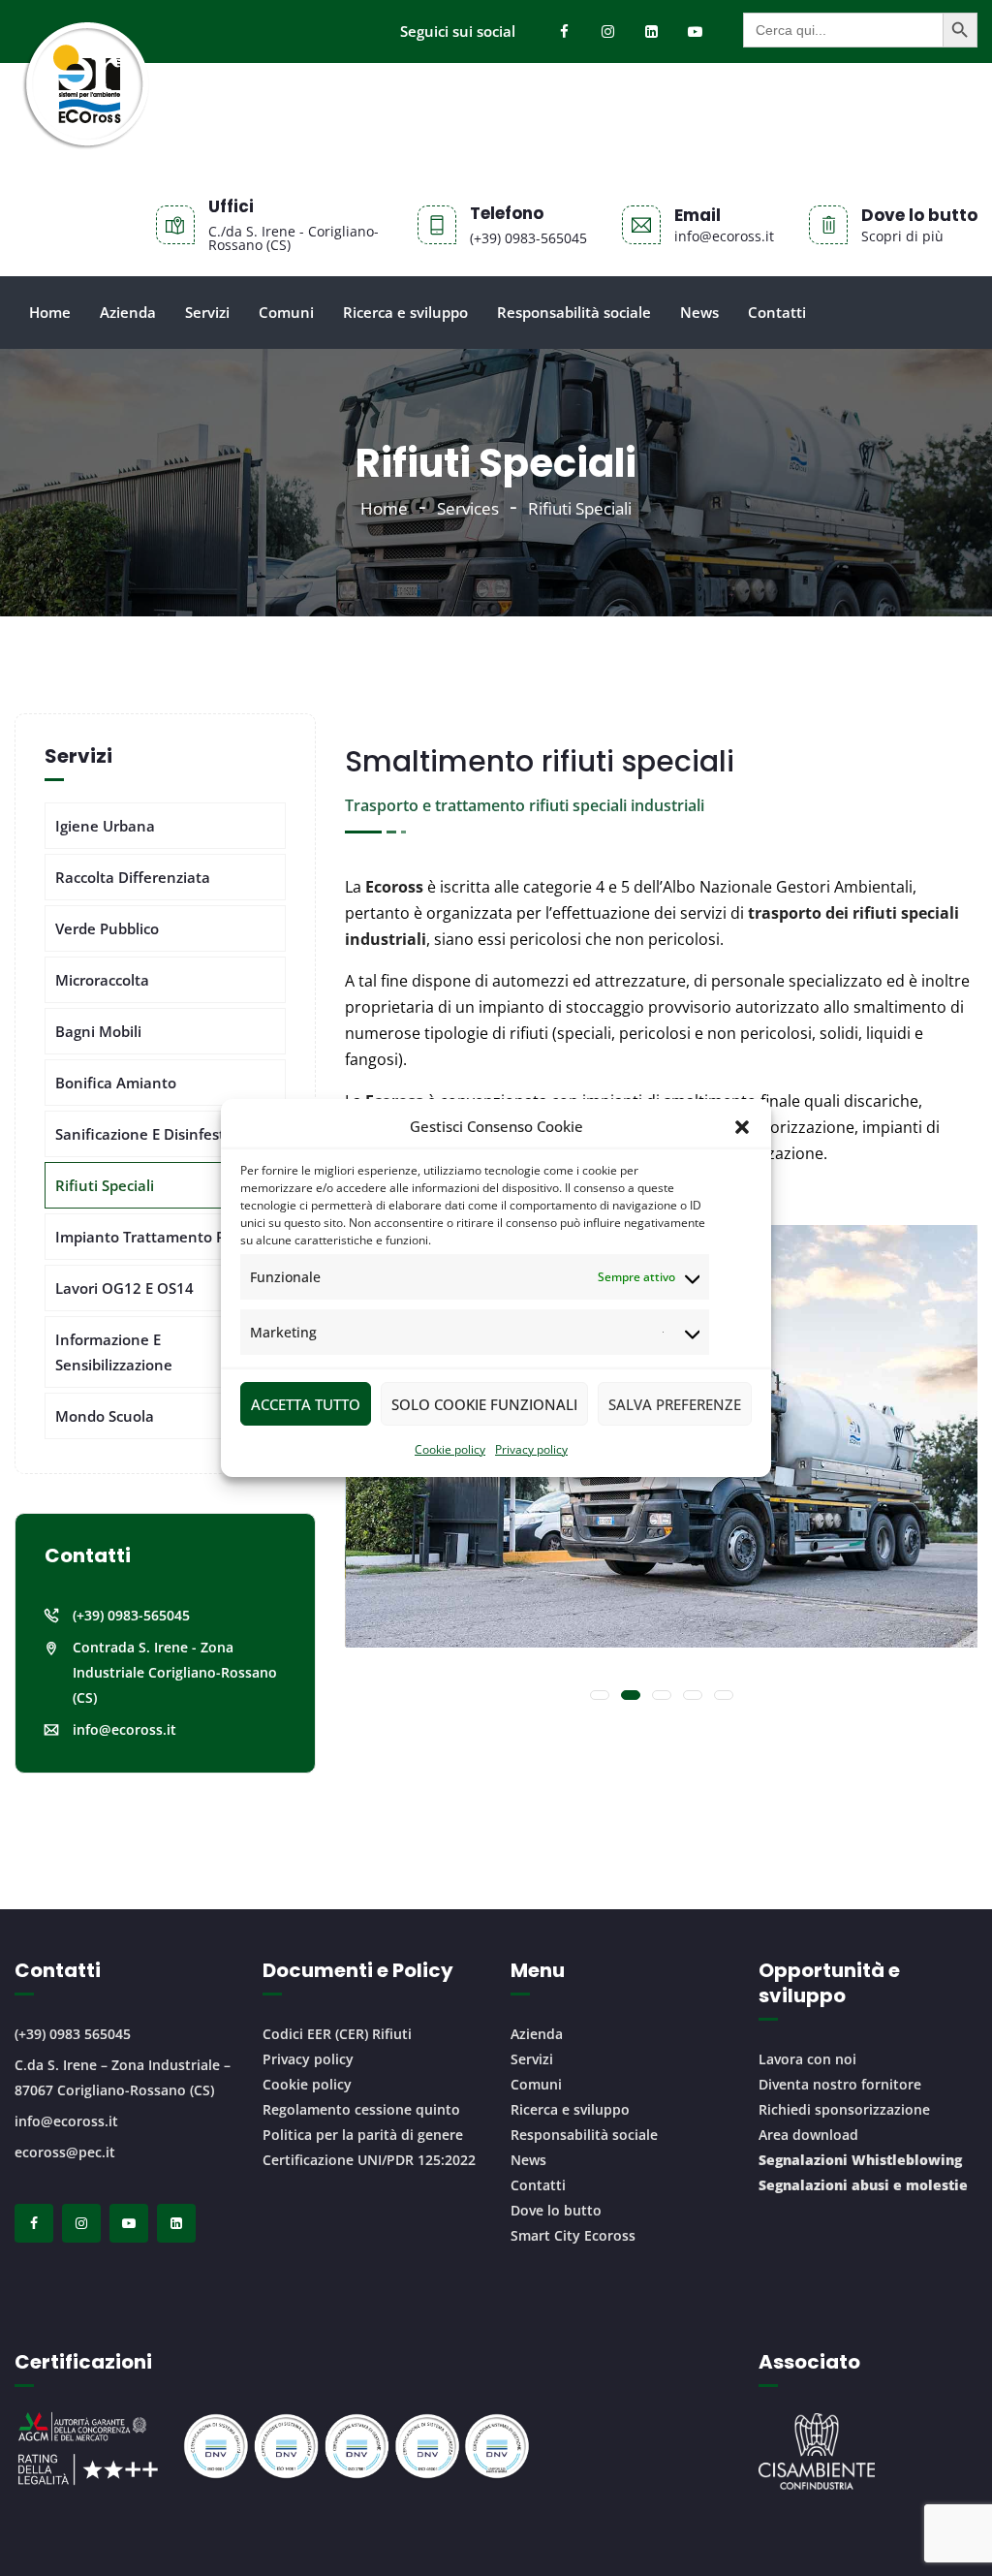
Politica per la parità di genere (363, 2135)
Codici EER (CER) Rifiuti (337, 2034)
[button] (742, 1127)
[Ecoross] (85, 116)
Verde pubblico (107, 928)
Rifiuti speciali (105, 1185)
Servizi (207, 312)
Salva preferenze (675, 1404)
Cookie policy (450, 1449)
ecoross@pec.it (65, 2152)
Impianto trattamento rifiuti (157, 1237)
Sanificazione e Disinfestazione (163, 1134)
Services (468, 508)
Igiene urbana (105, 826)
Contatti (777, 312)
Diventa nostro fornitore (840, 2084)
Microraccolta (102, 980)
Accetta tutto (306, 1404)
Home (50, 312)
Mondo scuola (105, 1416)
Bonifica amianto (116, 1083)
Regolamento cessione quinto (361, 2109)
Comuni (286, 312)
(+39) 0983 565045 (73, 2034)
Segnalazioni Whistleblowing (860, 2160)
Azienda (128, 312)
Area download (808, 2135)
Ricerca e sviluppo (405, 312)
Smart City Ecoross (573, 2235)
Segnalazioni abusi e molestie (863, 2185)
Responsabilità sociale (574, 312)
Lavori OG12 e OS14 (124, 1288)
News (699, 312)
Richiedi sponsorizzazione (844, 2109)
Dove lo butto (556, 2210)
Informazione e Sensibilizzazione (114, 1352)
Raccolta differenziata (133, 877)
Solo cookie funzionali (484, 1404)
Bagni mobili (98, 1031)
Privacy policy (531, 1449)
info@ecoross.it (124, 1729)
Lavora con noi (807, 2059)
